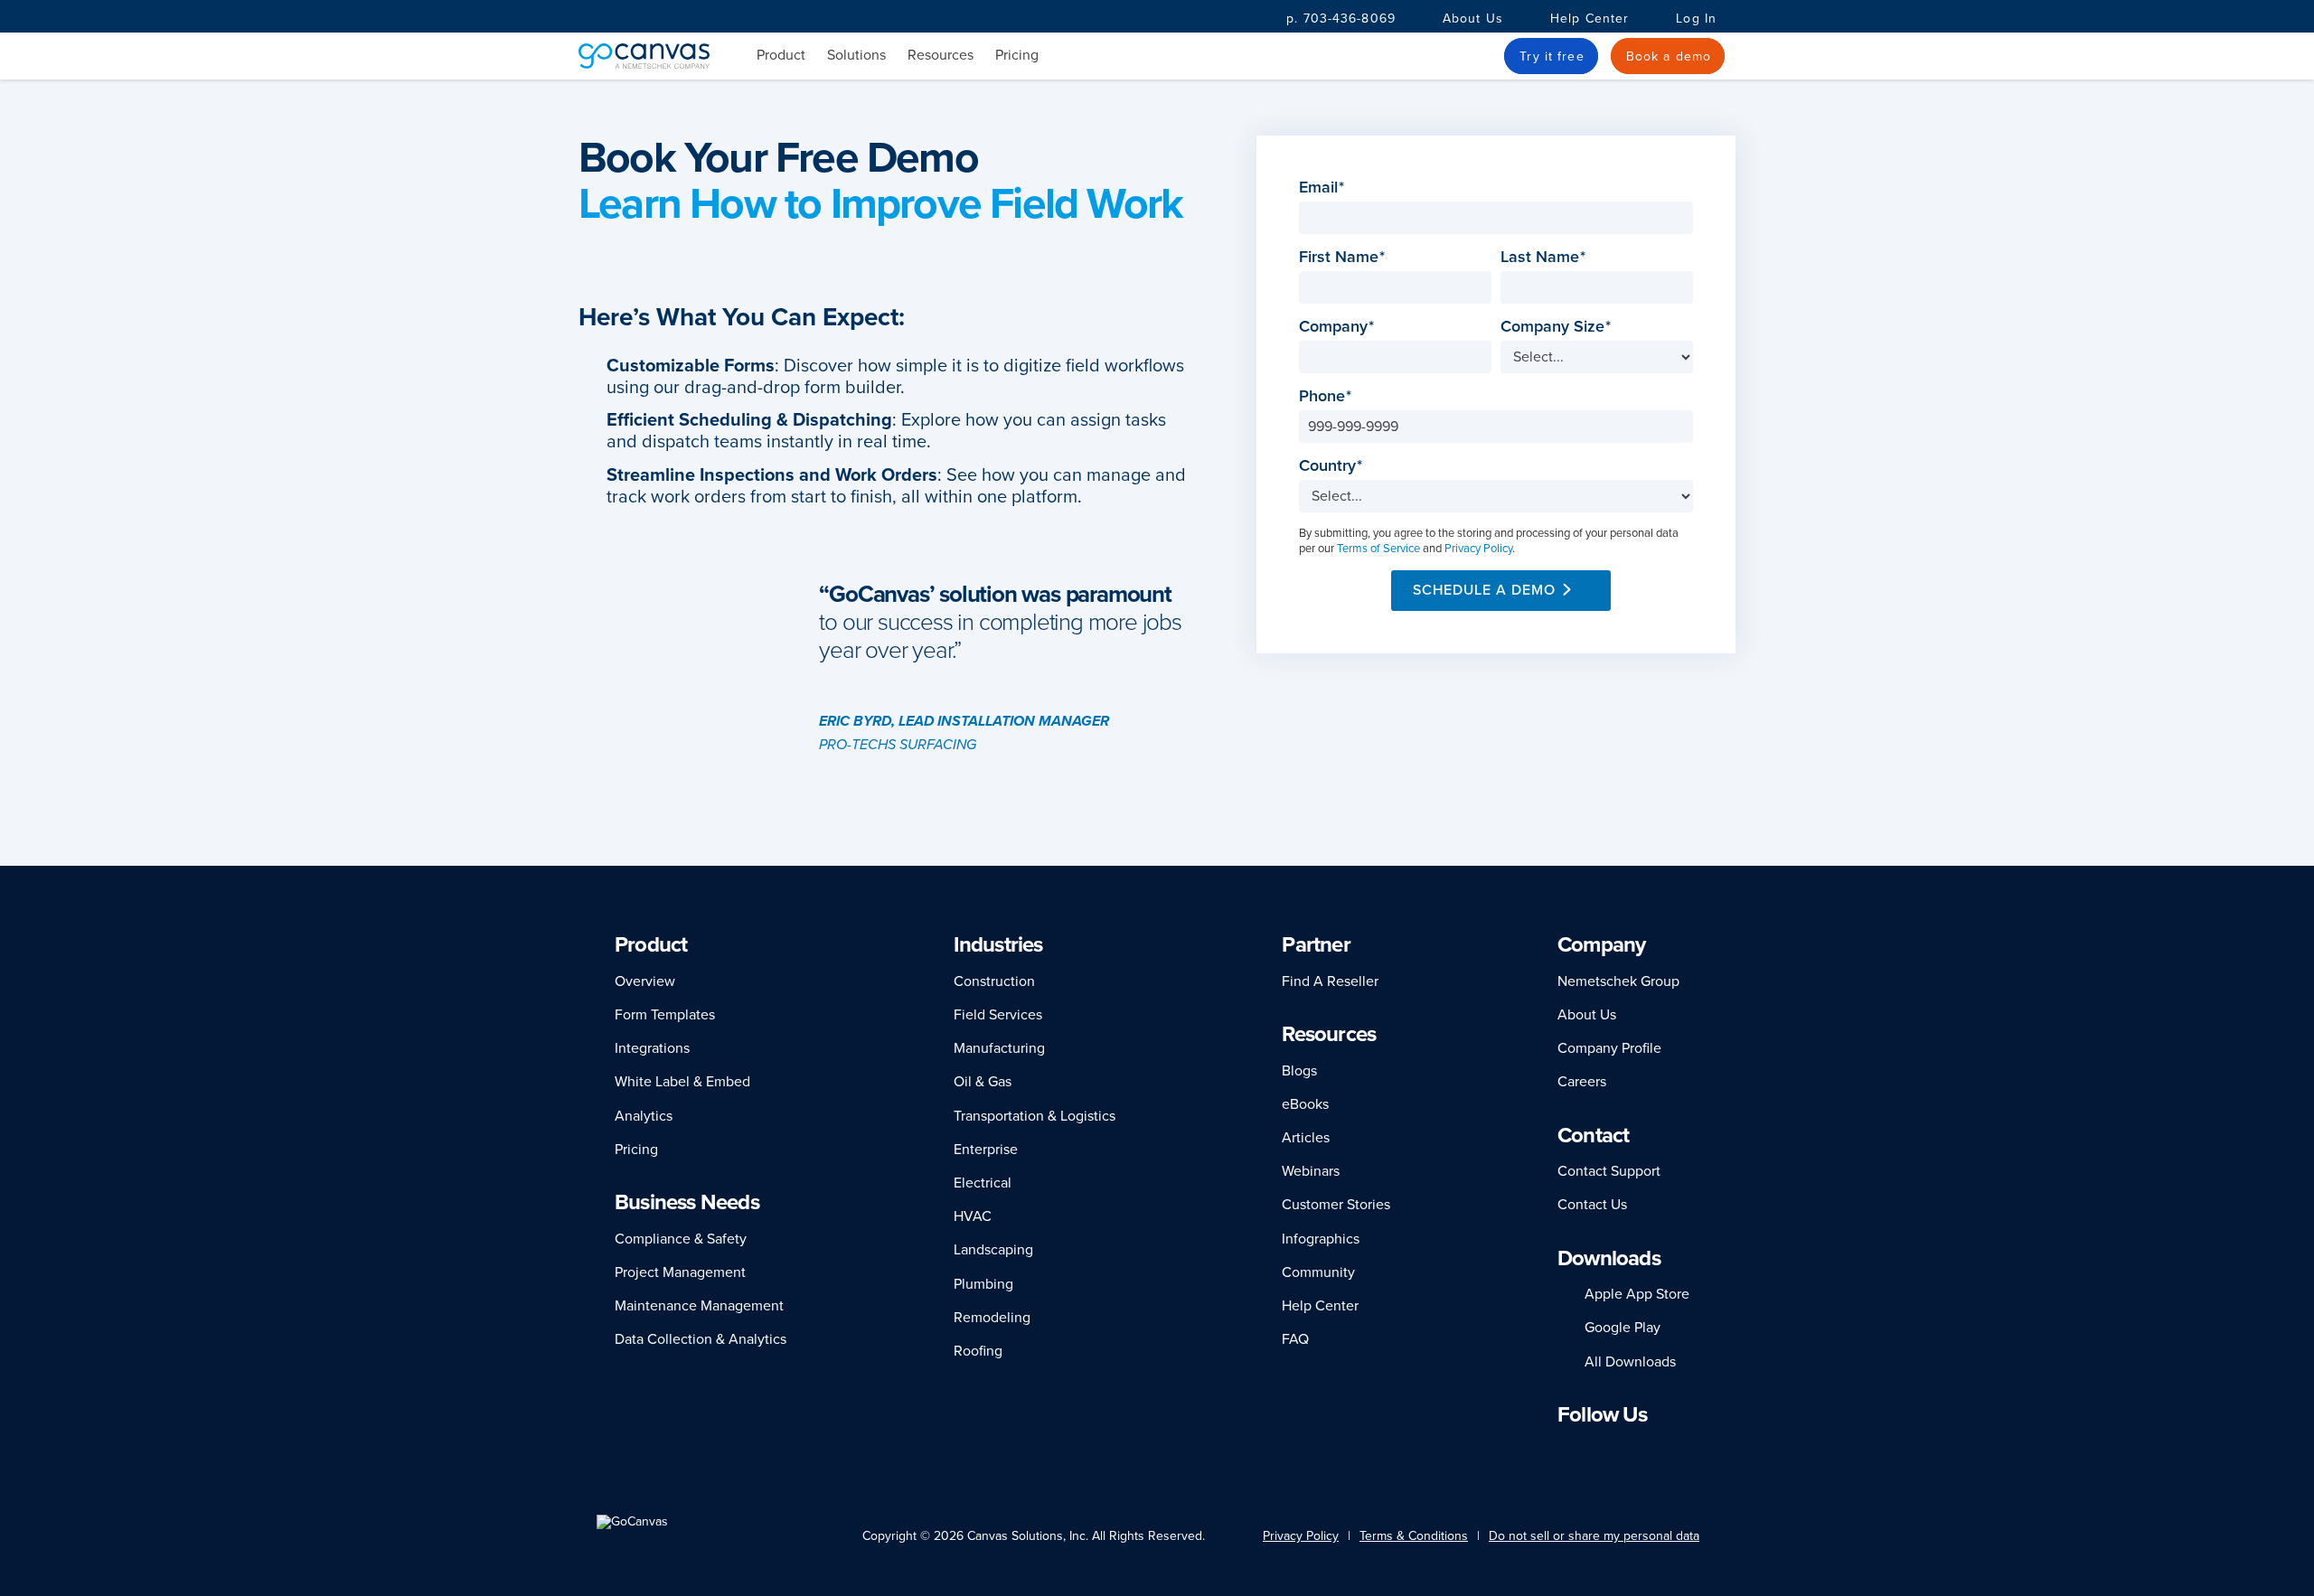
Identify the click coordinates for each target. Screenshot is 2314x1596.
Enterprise (986, 1150)
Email (1324, 188)
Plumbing (983, 1284)
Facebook (1589, 1450)
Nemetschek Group (1618, 981)
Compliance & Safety (681, 1239)
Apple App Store (1637, 1294)
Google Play (1623, 1328)
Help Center (1590, 19)
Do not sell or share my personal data (1594, 1536)
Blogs (1299, 1071)
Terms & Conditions (1414, 1536)
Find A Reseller (1330, 981)
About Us (1473, 19)
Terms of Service (1378, 549)
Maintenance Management (699, 1306)
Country (1333, 466)
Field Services (998, 1015)
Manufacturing (999, 1048)
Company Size (1558, 327)
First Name (1344, 257)
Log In (1696, 19)
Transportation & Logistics (1035, 1116)
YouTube (1678, 1450)
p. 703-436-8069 (1341, 19)
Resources (941, 56)
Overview (645, 981)
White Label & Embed (682, 1082)
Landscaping (993, 1250)
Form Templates (665, 1015)
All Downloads (1630, 1362)
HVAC (973, 1216)
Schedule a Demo (1484, 590)
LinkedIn (1566, 1450)
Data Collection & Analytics (701, 1339)
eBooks (1305, 1104)
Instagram (1614, 1450)
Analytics (644, 1116)
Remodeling (992, 1318)
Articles (1306, 1138)
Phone (1327, 396)
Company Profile (1609, 1048)
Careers (1582, 1082)
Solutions (856, 56)
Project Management (680, 1272)
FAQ (1295, 1339)
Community (1318, 1272)
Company (1339, 327)
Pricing (1017, 55)
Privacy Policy (1478, 549)
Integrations (652, 1048)
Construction (994, 981)
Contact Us (1592, 1205)
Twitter (1644, 1450)
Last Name (1545, 257)
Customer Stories (1336, 1205)
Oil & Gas (983, 1082)
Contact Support (1609, 1171)
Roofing (978, 1351)
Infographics (1321, 1239)
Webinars (1311, 1171)
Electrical (983, 1183)
